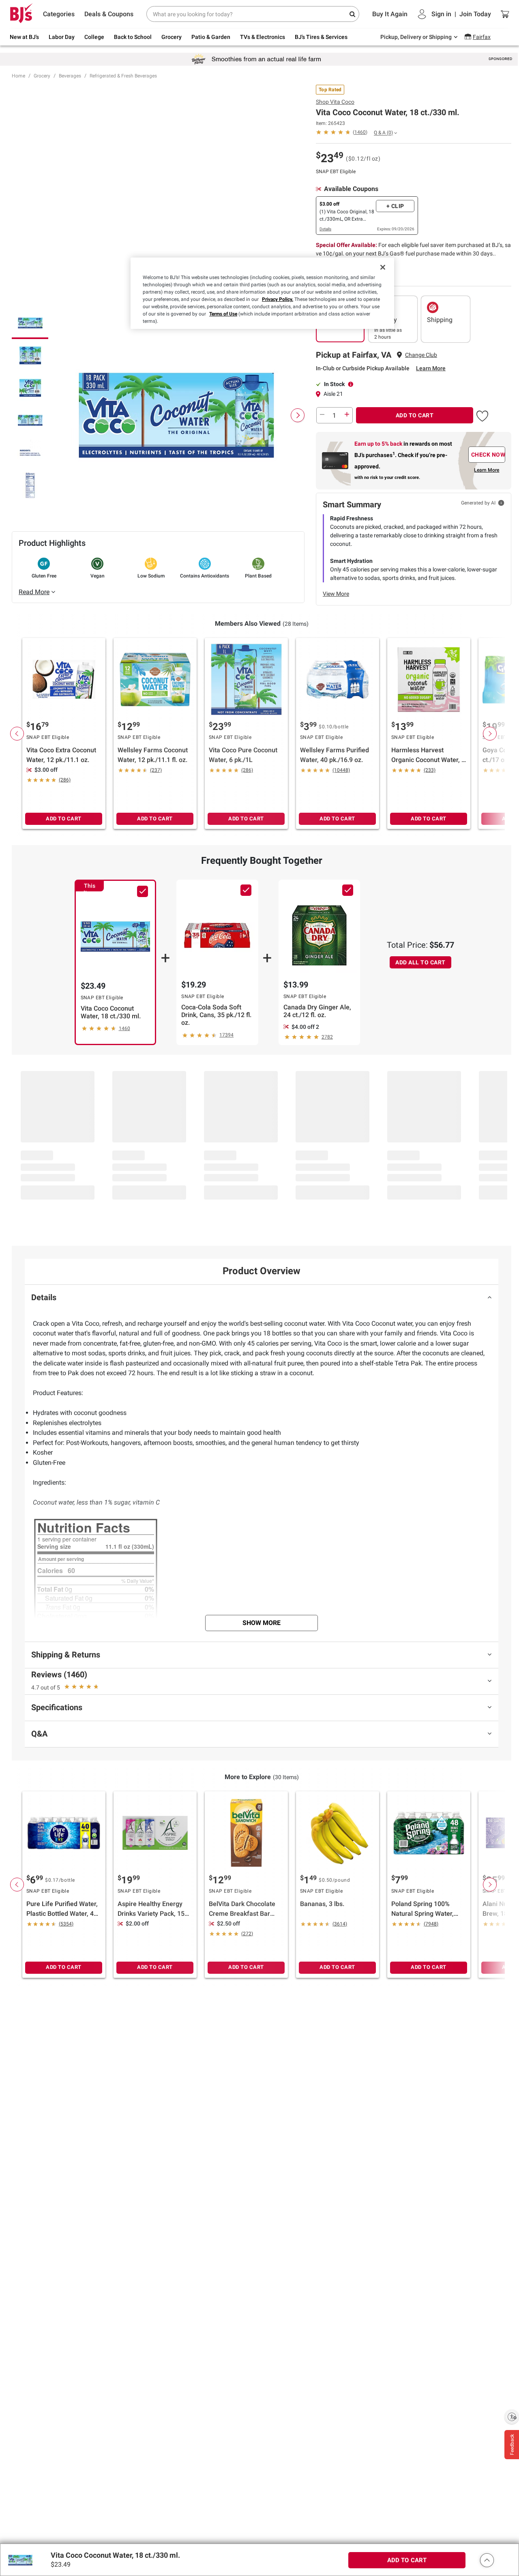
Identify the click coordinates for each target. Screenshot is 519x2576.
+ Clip (395, 206)
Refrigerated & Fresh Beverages (123, 76)
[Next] (298, 415)
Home (18, 76)
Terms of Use (223, 314)
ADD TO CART (415, 415)
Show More (262, 1623)
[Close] (383, 267)
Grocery (42, 76)
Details (325, 229)
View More (336, 594)
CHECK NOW (488, 455)
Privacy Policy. (278, 299)
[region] (262, 293)
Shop (335, 102)
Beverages (70, 76)
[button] (482, 414)
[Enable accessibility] (512, 2417)
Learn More (431, 368)
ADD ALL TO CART (420, 962)
